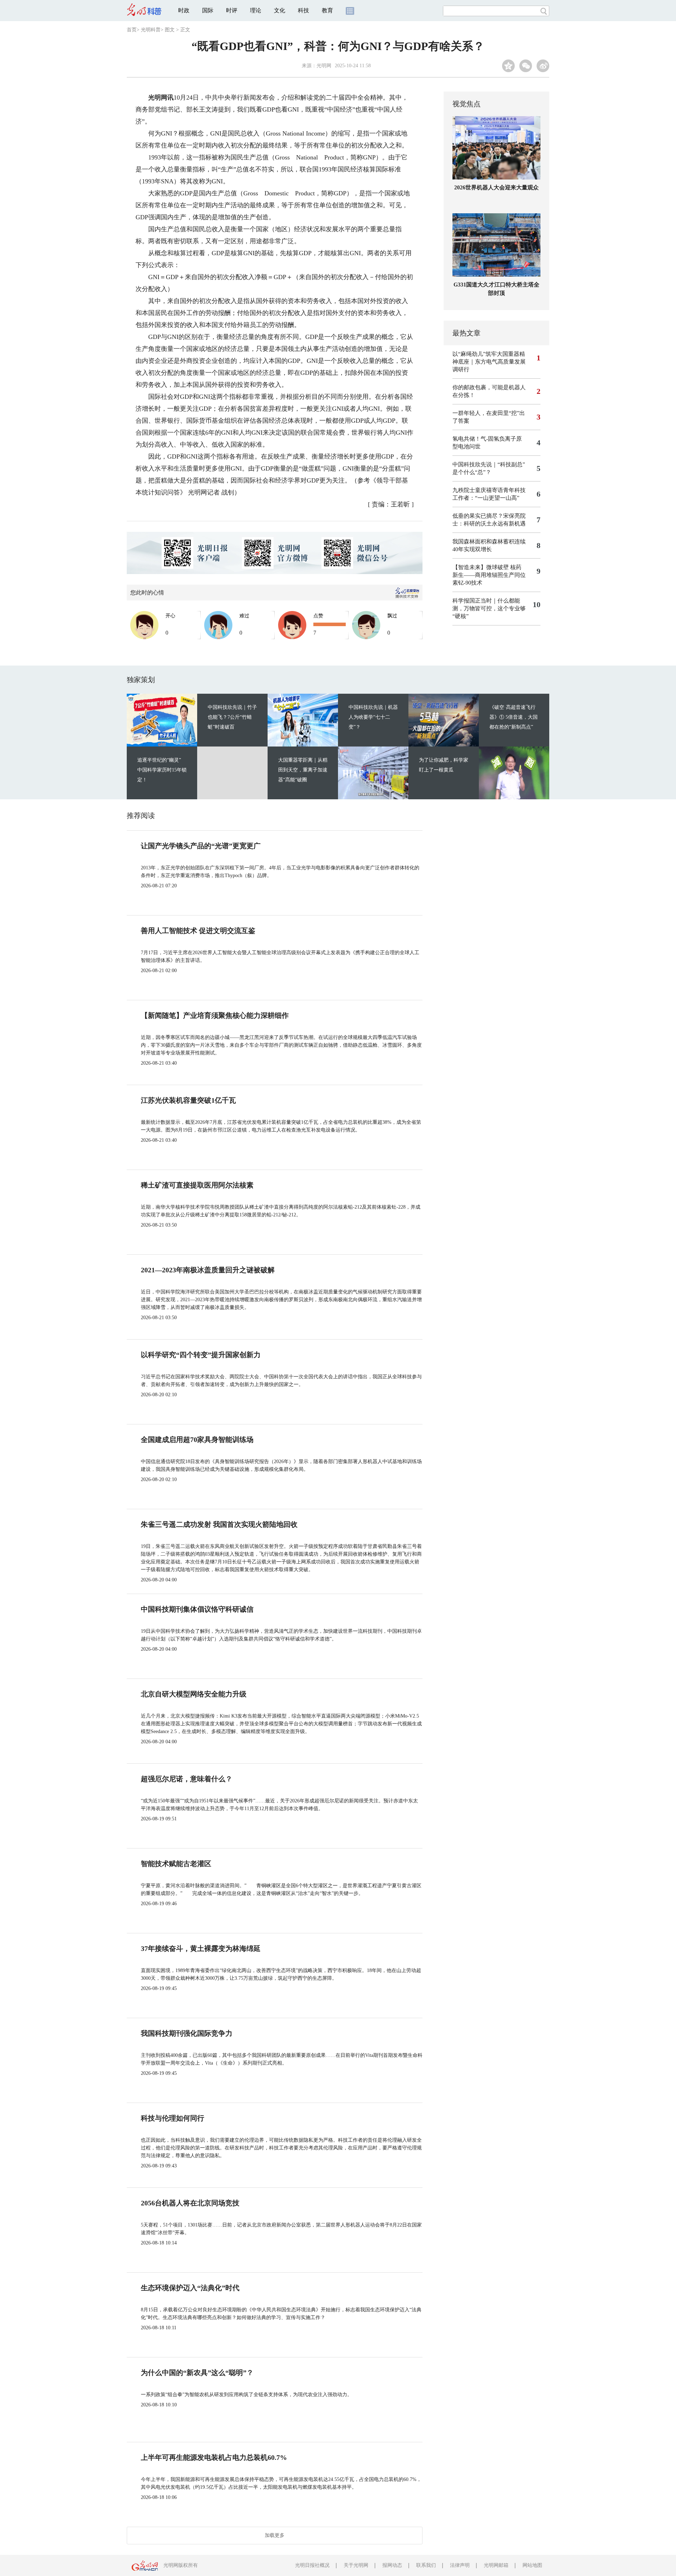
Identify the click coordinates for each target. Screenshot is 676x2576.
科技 (303, 10)
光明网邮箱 (496, 2565)
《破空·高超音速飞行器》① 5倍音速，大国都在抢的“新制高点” (514, 717)
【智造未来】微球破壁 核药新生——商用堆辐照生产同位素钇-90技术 (489, 575)
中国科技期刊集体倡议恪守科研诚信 (197, 1609)
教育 (327, 10)
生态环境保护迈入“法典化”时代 (190, 2288)
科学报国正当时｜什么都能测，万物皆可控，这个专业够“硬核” (489, 608)
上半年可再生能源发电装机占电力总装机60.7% (214, 2457)
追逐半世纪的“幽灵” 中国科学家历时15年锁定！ (162, 770)
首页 (132, 30)
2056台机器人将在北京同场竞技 (190, 2203)
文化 (280, 10)
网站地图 (532, 2565)
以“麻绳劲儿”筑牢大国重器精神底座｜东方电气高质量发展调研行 (489, 362)
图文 (170, 30)
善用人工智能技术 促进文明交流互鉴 (198, 931)
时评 (232, 10)
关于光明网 (356, 2565)
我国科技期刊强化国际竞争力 (187, 2033)
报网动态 (392, 2565)
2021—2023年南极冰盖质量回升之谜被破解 (208, 1270)
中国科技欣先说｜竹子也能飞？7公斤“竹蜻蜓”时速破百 (232, 717)
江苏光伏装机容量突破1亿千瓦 (188, 1100)
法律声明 (460, 2565)
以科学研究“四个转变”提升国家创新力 (201, 1355)
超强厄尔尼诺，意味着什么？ (187, 1779)
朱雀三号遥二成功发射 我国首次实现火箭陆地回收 (219, 1524)
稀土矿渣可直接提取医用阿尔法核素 (197, 1185)
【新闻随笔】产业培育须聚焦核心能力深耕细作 (215, 1015)
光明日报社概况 (312, 2565)
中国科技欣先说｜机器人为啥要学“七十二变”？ (373, 717)
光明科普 (151, 30)
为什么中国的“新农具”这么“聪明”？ (197, 2373)
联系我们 (426, 2565)
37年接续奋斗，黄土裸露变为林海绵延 (201, 1948)
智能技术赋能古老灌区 (176, 1864)
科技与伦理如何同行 (173, 2118)
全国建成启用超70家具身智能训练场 (197, 1440)
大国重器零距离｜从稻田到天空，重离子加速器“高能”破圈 (303, 770)
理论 (256, 10)
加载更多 (275, 2535)
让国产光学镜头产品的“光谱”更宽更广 (201, 846)
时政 (184, 10)
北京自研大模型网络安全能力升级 (194, 1694)
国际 (208, 10)
